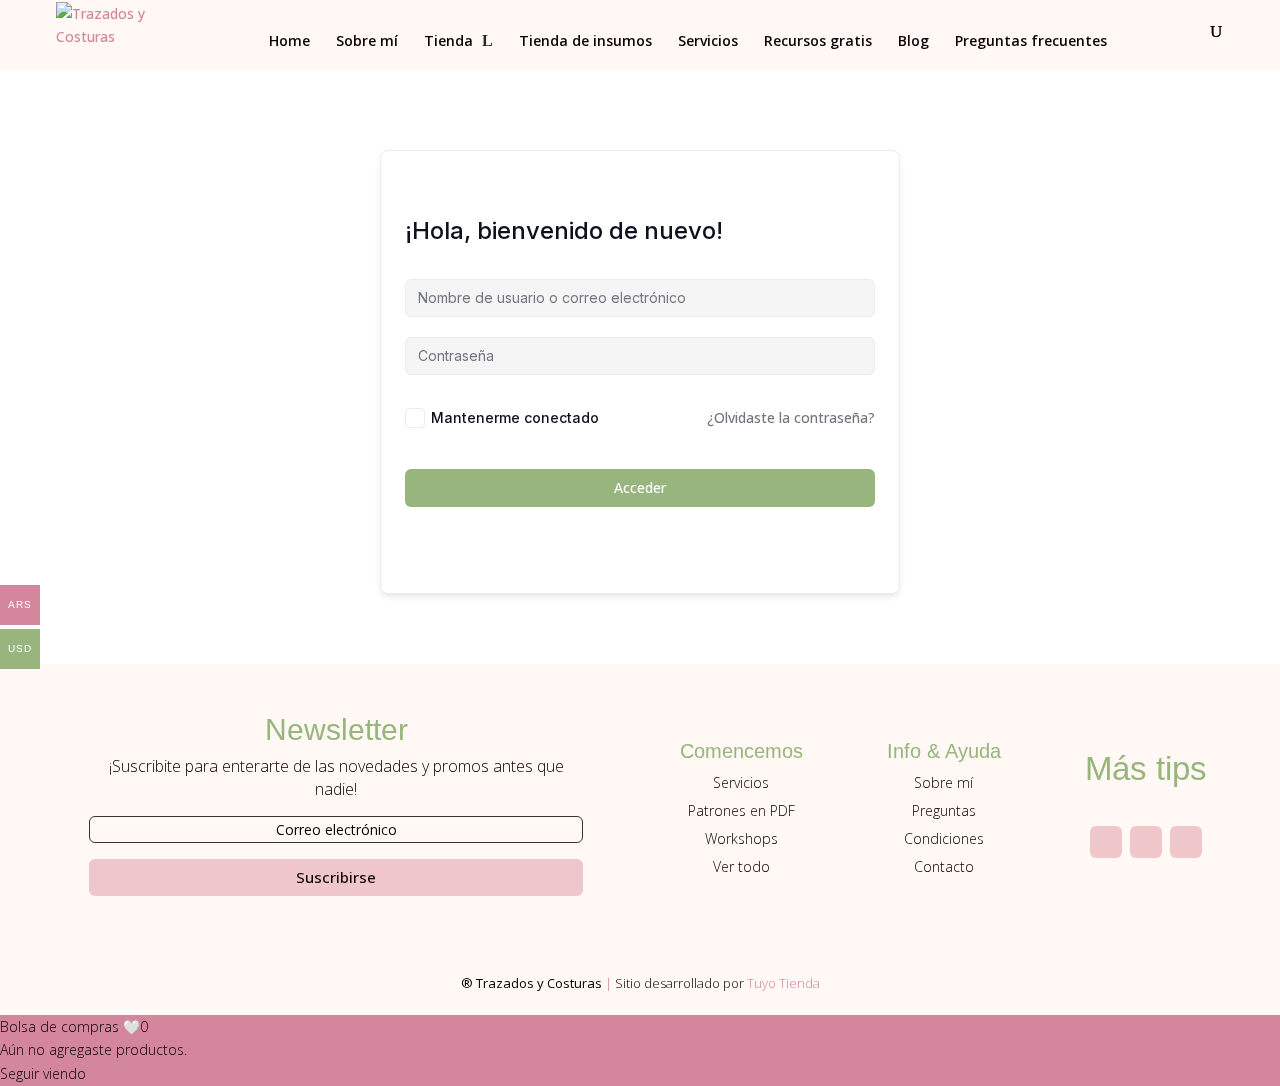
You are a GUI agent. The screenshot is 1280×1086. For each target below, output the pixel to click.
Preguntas (944, 810)
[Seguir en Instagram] (1106, 842)
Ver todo (741, 866)
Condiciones (944, 838)
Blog (913, 42)
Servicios (708, 42)
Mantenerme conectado (515, 417)
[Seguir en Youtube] (1146, 842)
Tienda (448, 42)
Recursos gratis (818, 42)
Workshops (741, 838)
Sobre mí (367, 42)
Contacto (944, 866)
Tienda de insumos (585, 42)
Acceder (640, 487)
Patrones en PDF (741, 810)
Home (289, 42)
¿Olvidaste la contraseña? (791, 417)
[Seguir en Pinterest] (1186, 842)
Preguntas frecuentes (1031, 42)
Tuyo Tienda (783, 983)
